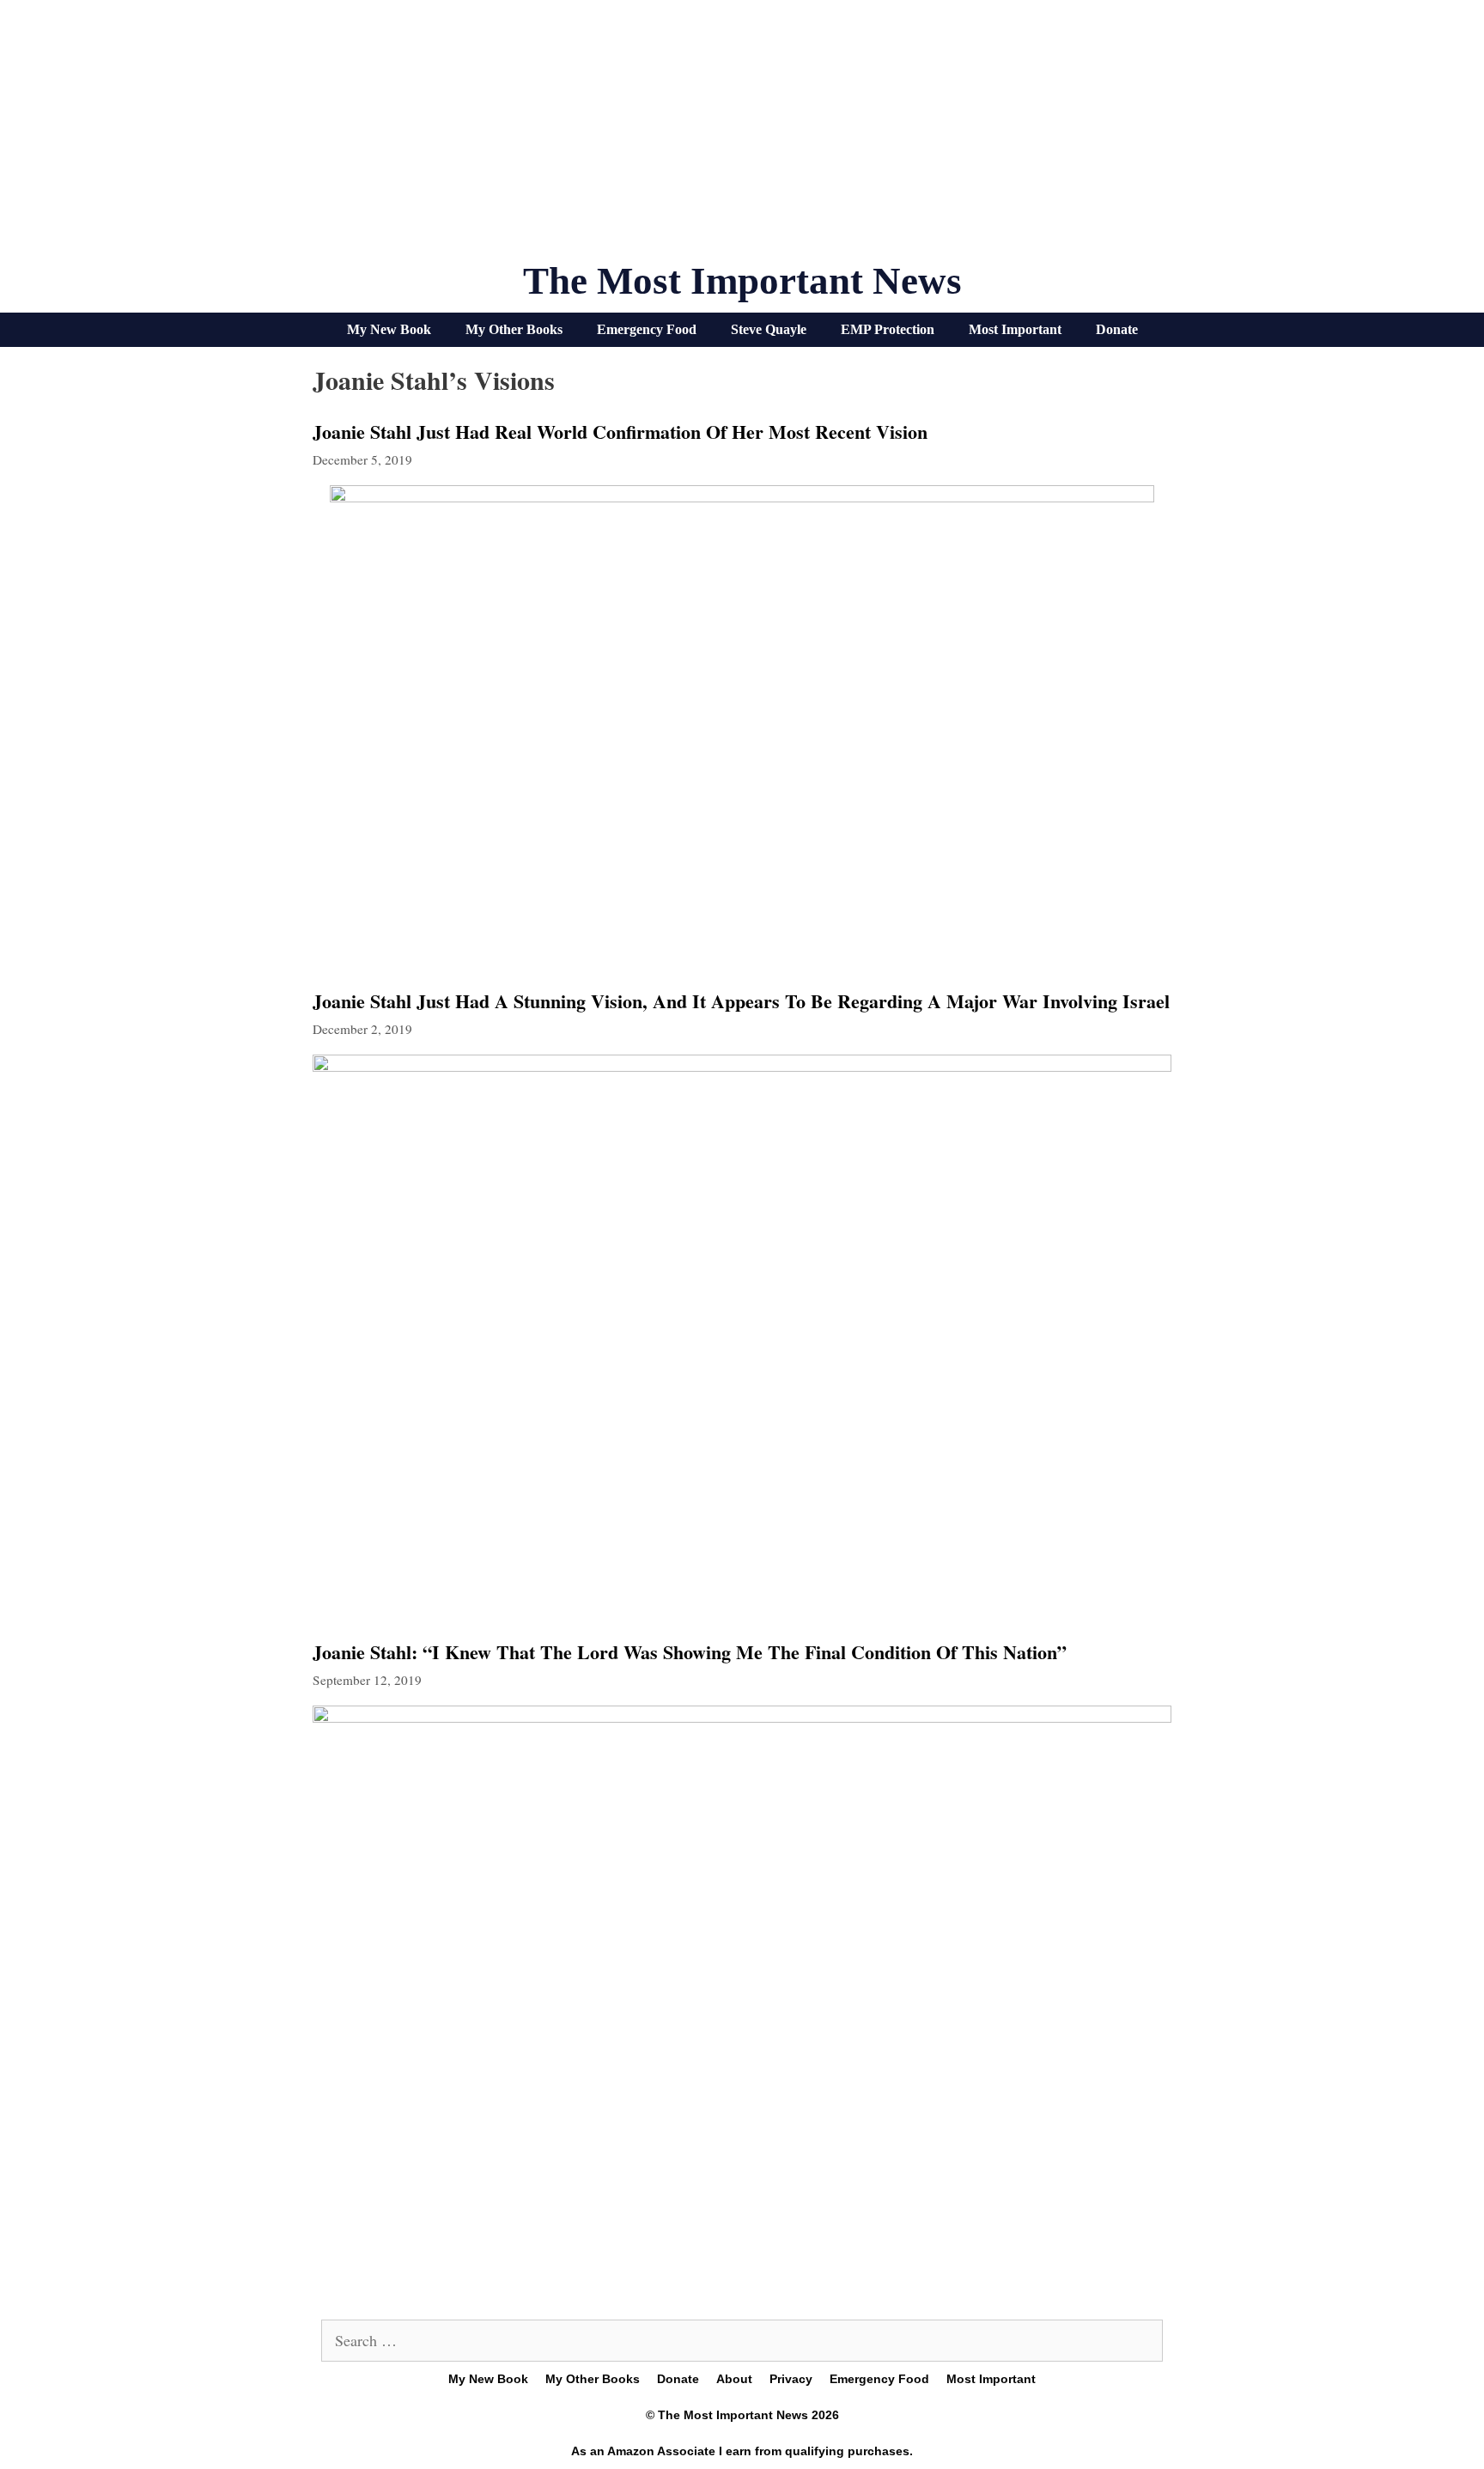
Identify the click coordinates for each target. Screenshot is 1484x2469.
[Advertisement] (742, 137)
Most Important (1015, 329)
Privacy (791, 2379)
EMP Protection (888, 329)
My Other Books (514, 329)
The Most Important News (742, 281)
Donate (1117, 329)
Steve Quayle (769, 329)
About (734, 2379)
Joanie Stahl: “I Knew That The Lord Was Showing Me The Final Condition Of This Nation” (690, 1652)
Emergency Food (647, 329)
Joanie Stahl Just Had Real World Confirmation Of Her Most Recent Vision (620, 432)
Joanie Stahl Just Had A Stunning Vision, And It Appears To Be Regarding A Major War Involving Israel (741, 1001)
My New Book (389, 329)
